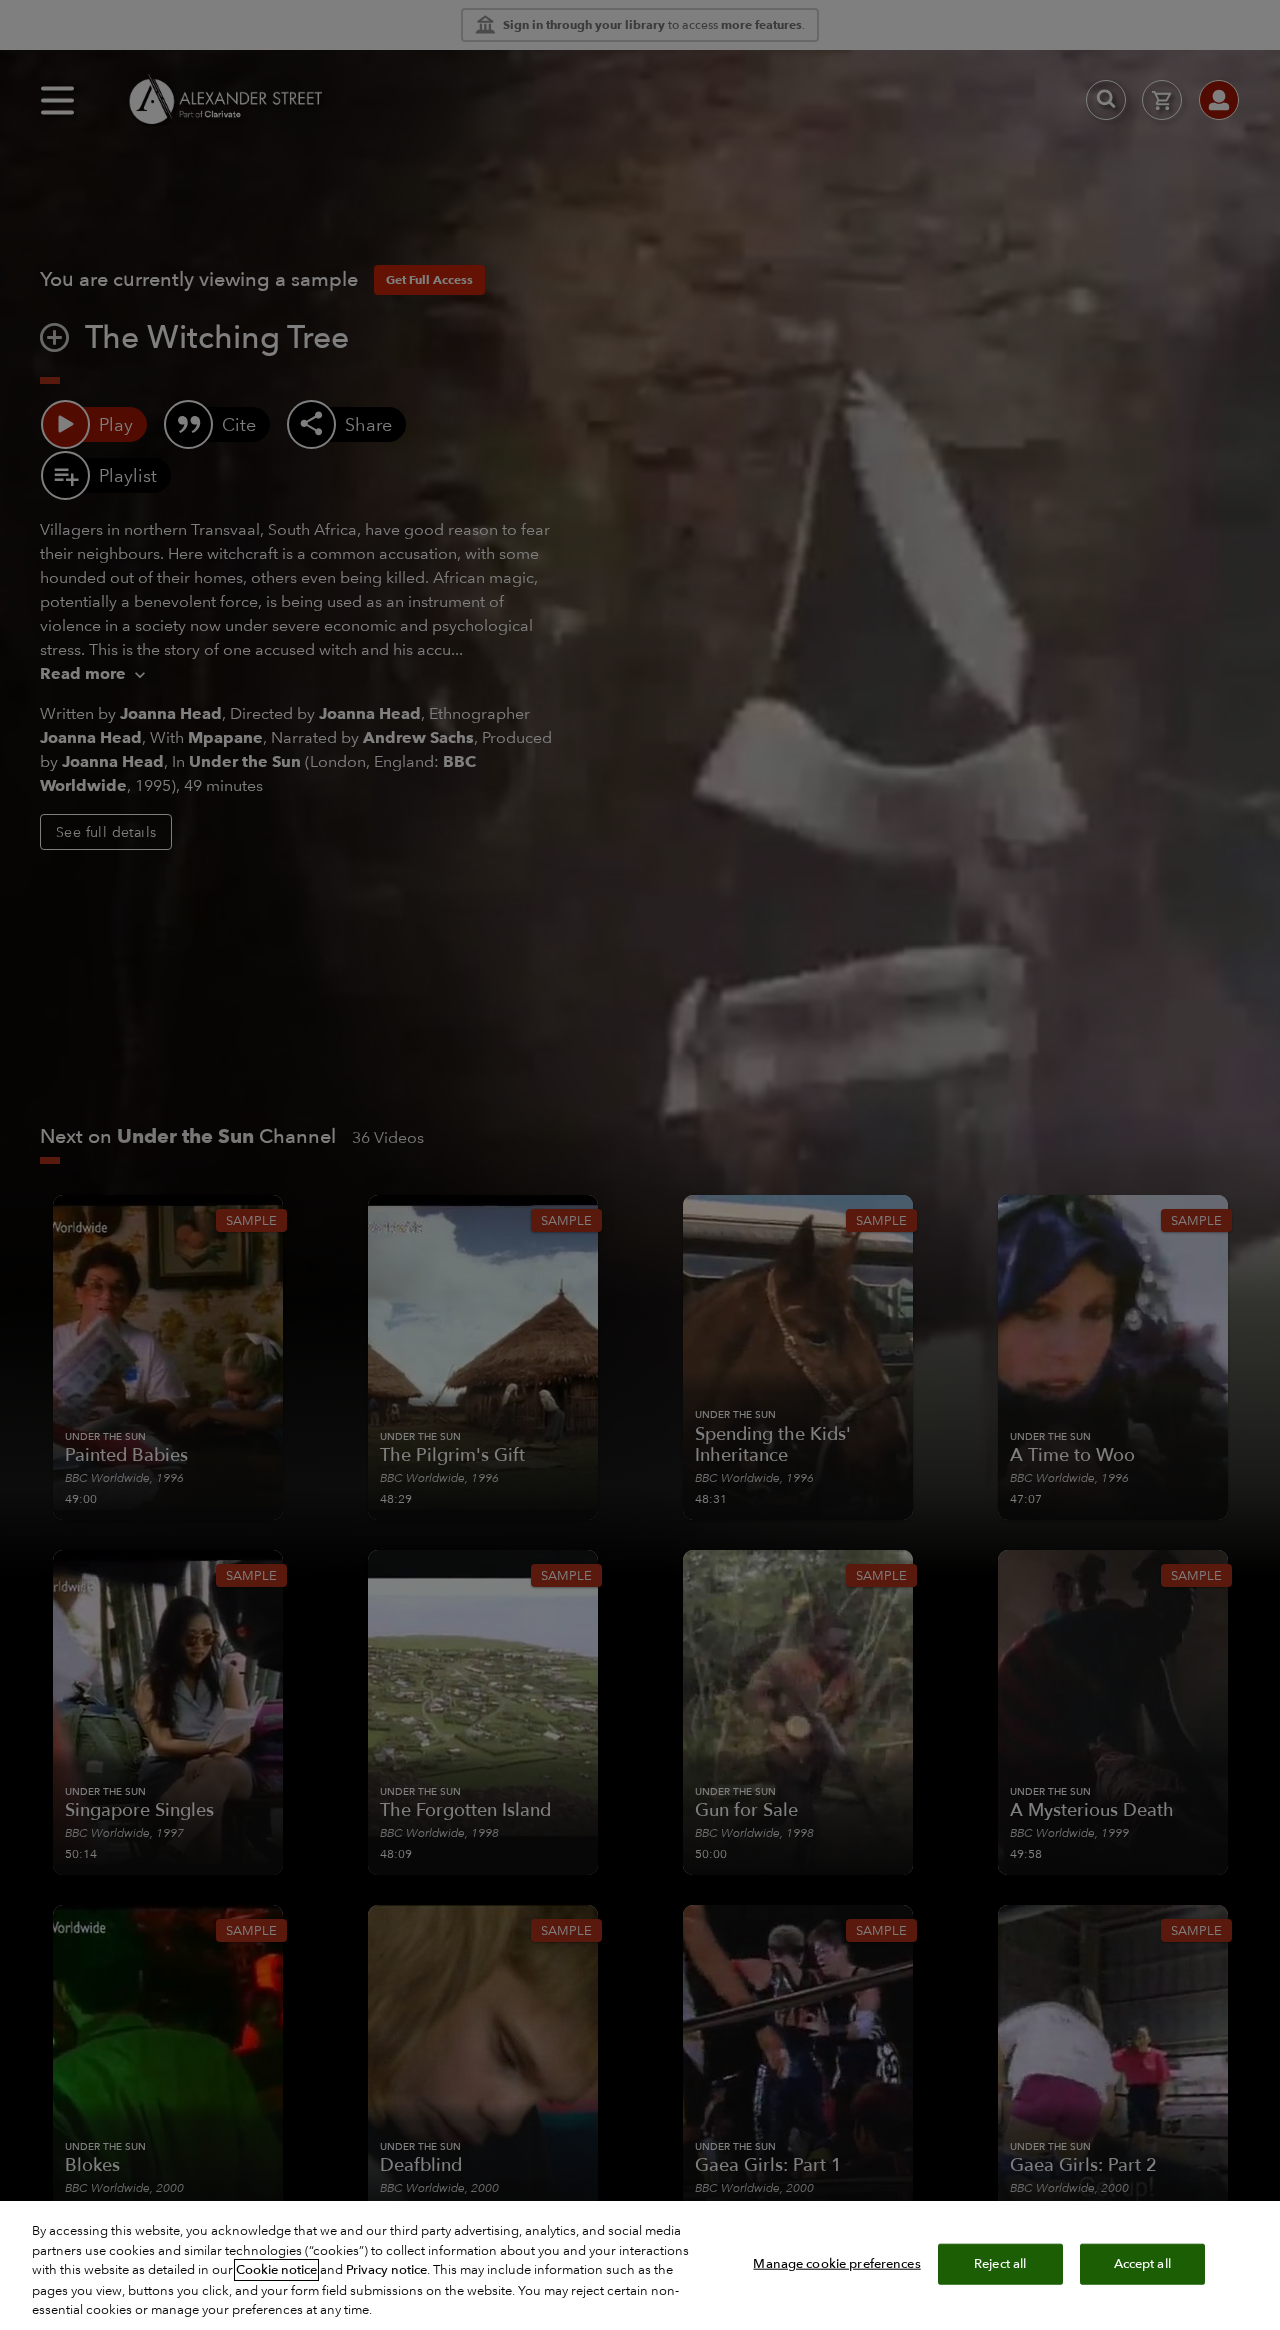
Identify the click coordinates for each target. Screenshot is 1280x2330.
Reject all (1000, 2263)
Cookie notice (276, 2270)
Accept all (1142, 2263)
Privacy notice (386, 2270)
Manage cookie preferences (836, 2263)
